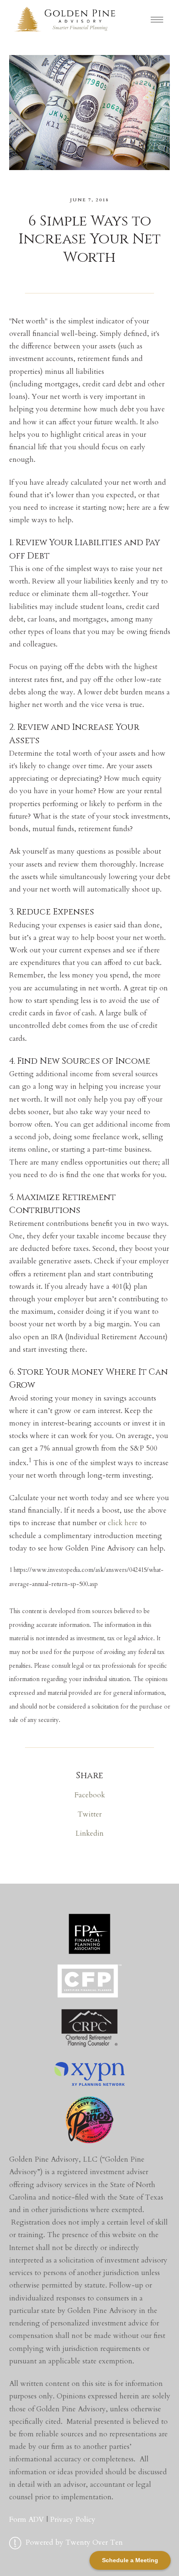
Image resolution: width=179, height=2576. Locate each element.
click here (123, 1523)
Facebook (90, 1795)
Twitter (89, 1814)
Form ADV (27, 2520)
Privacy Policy (73, 2520)
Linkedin (89, 1833)
